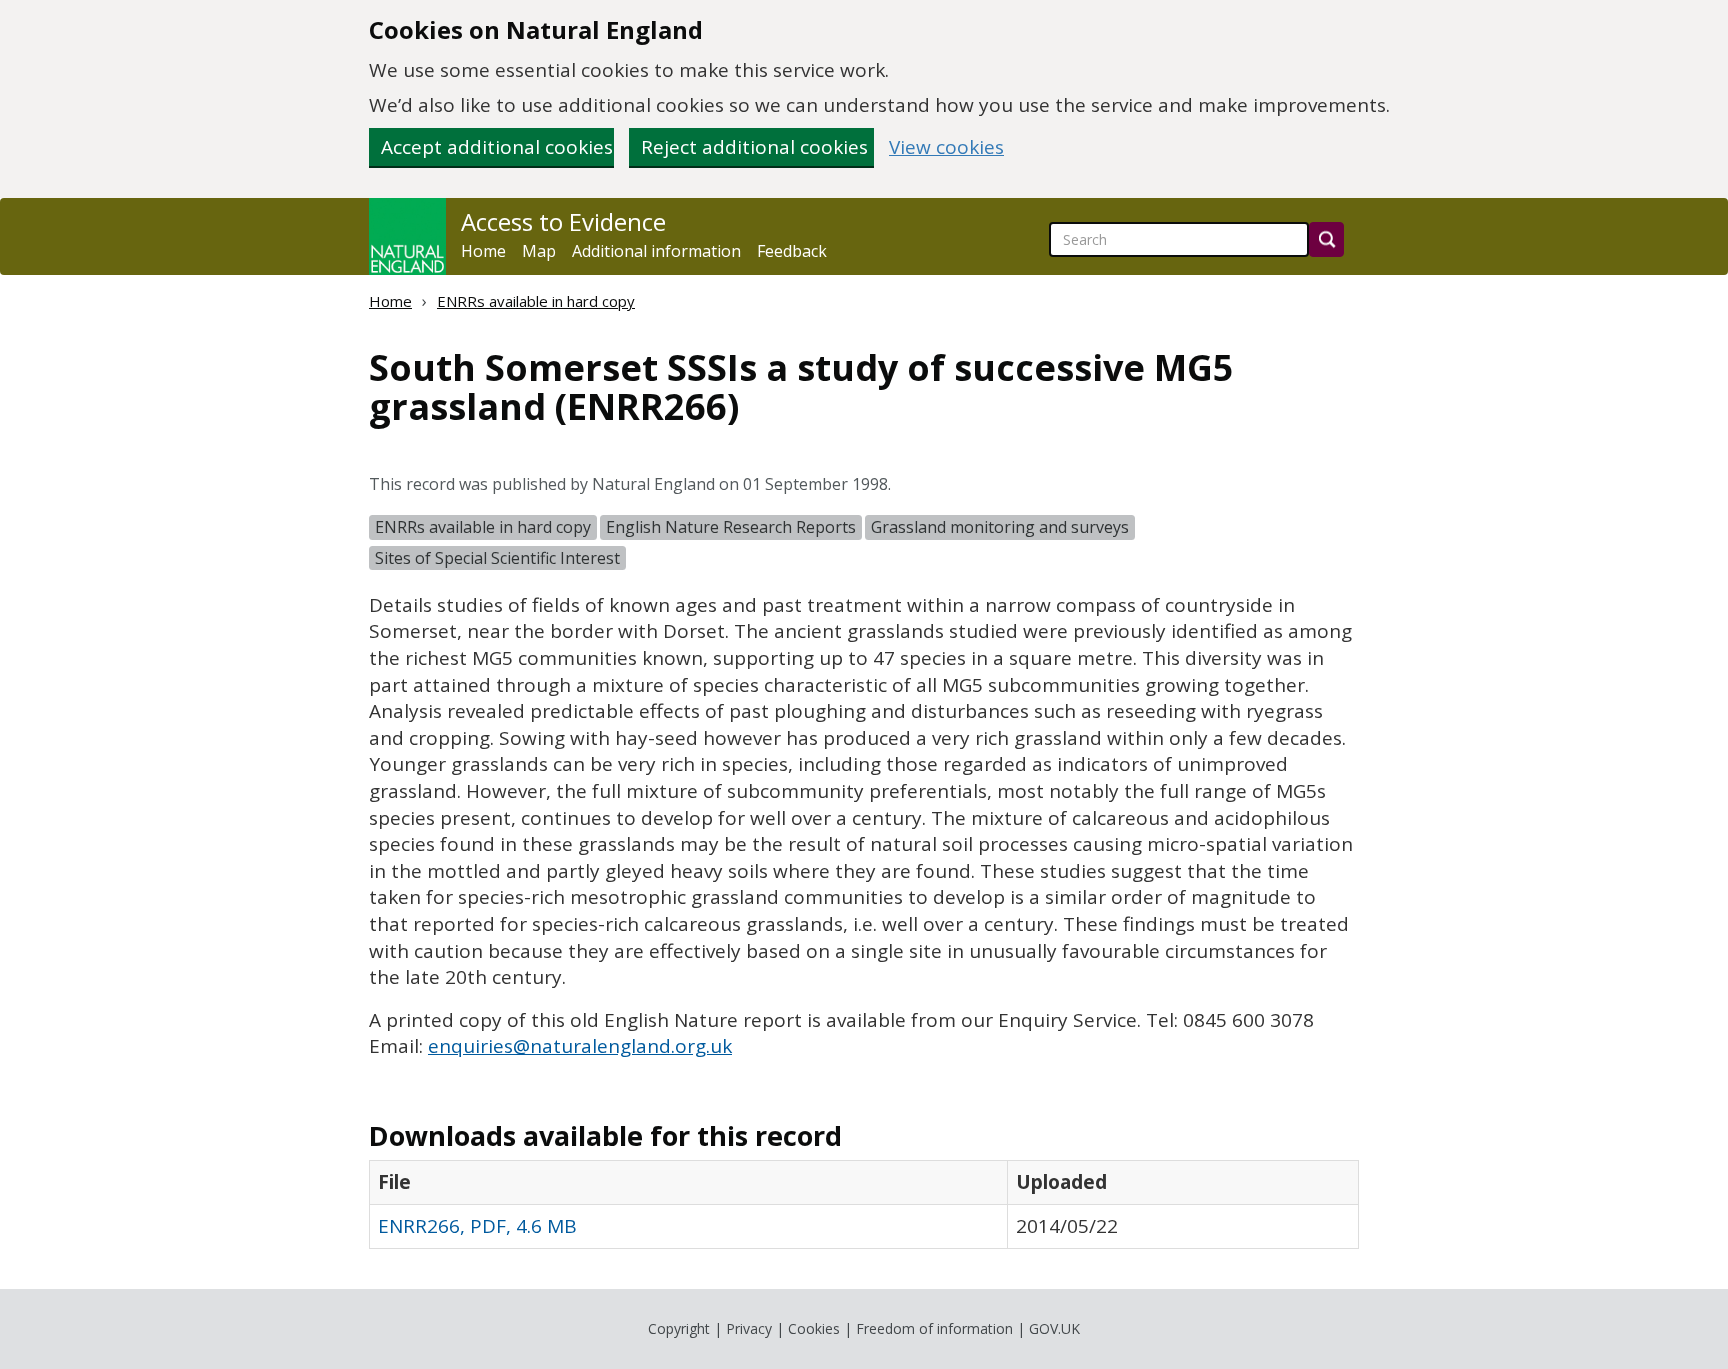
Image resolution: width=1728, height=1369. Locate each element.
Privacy (749, 1328)
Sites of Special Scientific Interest (497, 558)
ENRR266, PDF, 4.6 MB (477, 1226)
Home (483, 251)
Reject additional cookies (754, 147)
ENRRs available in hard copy (536, 301)
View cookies (946, 147)
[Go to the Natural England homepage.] (407, 236)
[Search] (1326, 239)
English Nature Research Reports (731, 527)
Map (539, 251)
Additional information (656, 251)
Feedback (792, 251)
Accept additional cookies (497, 147)
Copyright (679, 1328)
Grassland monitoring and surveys (1000, 527)
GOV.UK (1054, 1328)
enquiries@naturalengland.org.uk (580, 1046)
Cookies (814, 1328)
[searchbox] (1179, 239)
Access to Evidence (563, 222)
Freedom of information (934, 1328)
